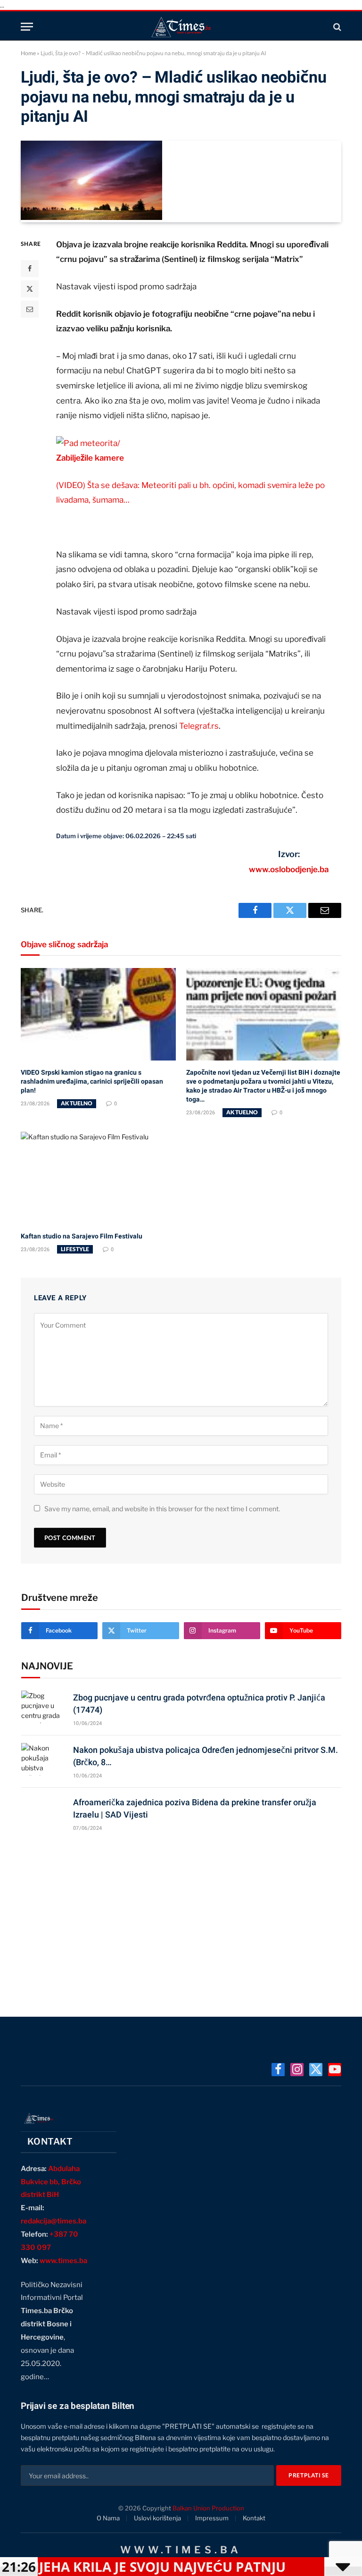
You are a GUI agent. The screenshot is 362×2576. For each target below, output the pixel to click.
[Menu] (27, 27)
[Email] (30, 309)
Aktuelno (77, 1103)
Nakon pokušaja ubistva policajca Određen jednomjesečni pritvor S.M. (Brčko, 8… (206, 1756)
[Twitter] (30, 289)
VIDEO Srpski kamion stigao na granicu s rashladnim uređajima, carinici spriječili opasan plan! (92, 1081)
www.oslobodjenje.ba (289, 869)
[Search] (336, 27)
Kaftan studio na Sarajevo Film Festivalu (82, 1236)
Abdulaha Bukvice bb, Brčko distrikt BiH (51, 2182)
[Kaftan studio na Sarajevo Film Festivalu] (98, 1178)
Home (28, 53)
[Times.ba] (181, 27)
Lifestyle (75, 1249)
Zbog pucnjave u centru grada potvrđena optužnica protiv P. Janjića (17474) (199, 1704)
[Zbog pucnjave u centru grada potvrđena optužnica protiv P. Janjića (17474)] (43, 1707)
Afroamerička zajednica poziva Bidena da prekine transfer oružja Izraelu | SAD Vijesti (195, 1808)
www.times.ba (63, 2261)
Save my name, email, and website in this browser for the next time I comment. (162, 1509)
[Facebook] (30, 269)
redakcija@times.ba (53, 2221)
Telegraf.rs (199, 726)
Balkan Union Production (208, 2508)
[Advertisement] (181, 1920)
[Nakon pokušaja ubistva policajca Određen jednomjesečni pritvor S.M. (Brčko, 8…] (43, 1759)
